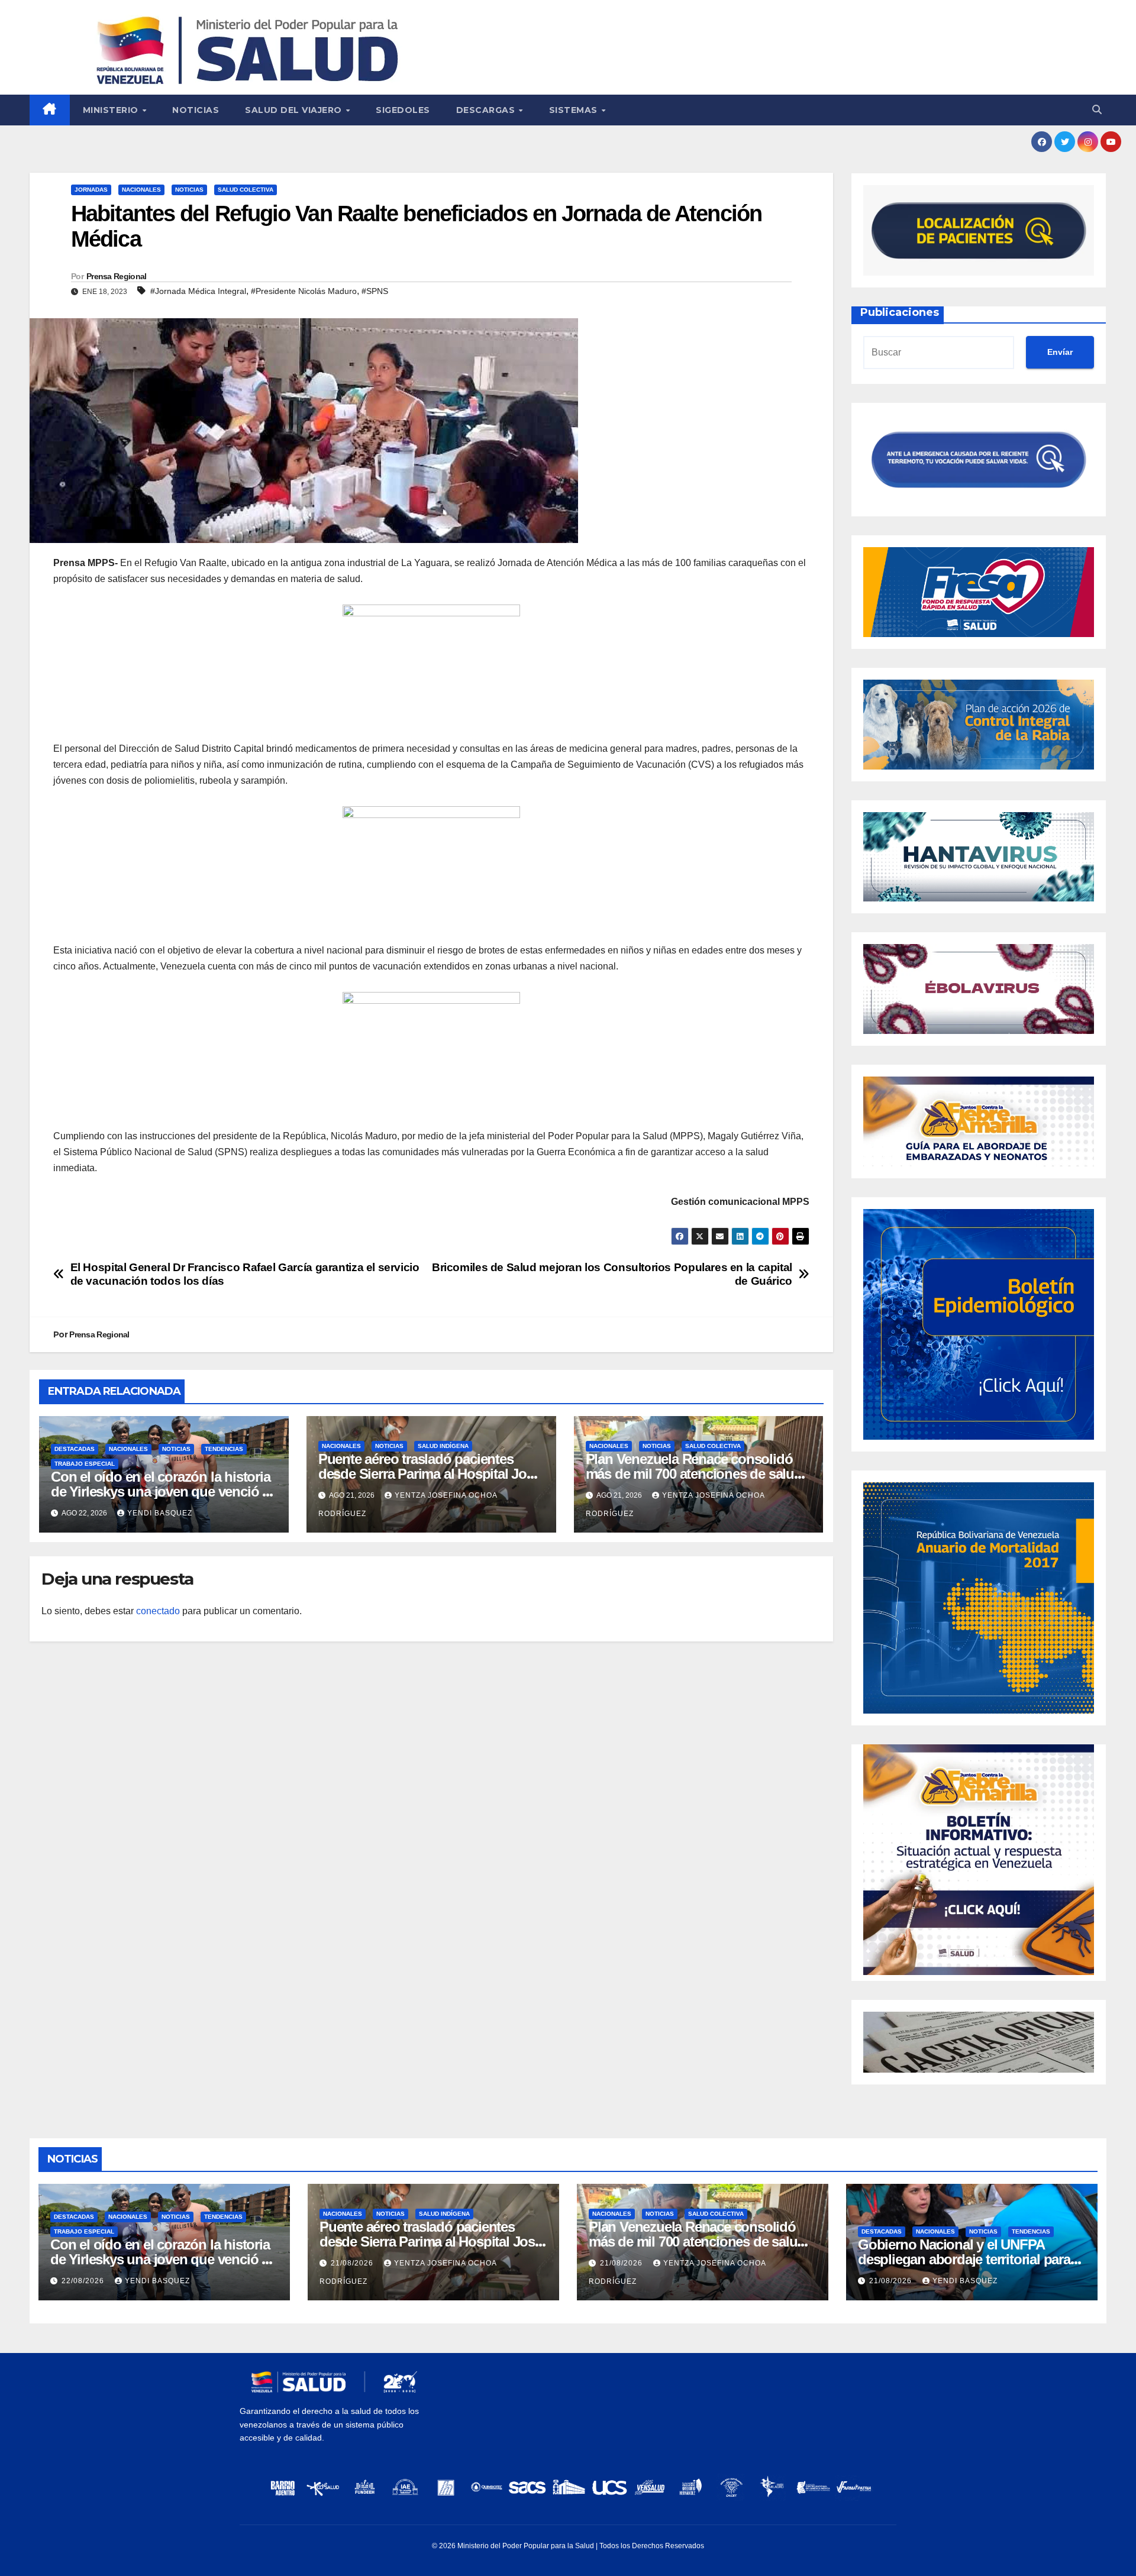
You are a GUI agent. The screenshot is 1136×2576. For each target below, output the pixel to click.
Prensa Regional (117, 276)
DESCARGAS (487, 110)
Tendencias (224, 1449)
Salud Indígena (443, 1446)
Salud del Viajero (295, 110)
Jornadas (91, 190)
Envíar (1060, 352)
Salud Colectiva (246, 190)
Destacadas (75, 1449)
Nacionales (141, 190)
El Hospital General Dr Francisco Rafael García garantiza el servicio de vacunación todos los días (245, 1274)
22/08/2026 (84, 2281)
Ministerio (112, 110)
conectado (158, 1611)
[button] (1097, 110)
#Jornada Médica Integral (198, 291)
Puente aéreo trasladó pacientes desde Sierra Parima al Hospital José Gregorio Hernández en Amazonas (430, 1474)
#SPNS (375, 291)
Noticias (196, 110)
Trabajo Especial (85, 1464)
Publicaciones (900, 312)
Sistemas (575, 110)
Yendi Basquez (160, 1513)
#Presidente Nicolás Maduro (304, 291)
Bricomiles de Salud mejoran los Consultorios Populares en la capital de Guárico (612, 1274)
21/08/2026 (353, 2263)
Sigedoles (403, 110)
